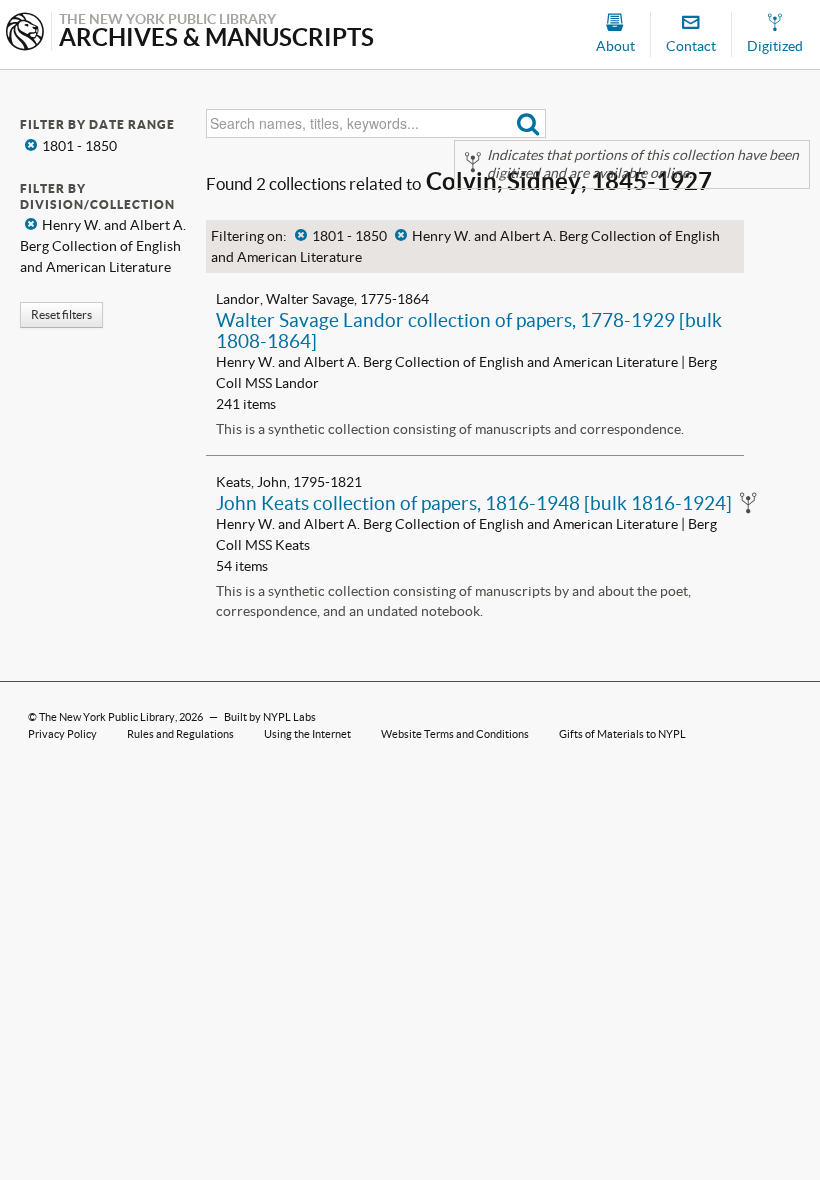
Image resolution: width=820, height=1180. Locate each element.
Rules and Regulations (180, 734)
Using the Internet (307, 734)
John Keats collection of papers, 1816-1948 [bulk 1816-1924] (474, 503)
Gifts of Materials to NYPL (622, 734)
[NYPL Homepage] (25, 33)
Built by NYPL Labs (270, 717)
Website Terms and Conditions (455, 734)
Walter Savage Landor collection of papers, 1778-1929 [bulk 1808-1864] (469, 330)
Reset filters (61, 314)
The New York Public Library (107, 717)
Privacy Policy (62, 734)
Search (528, 123)
